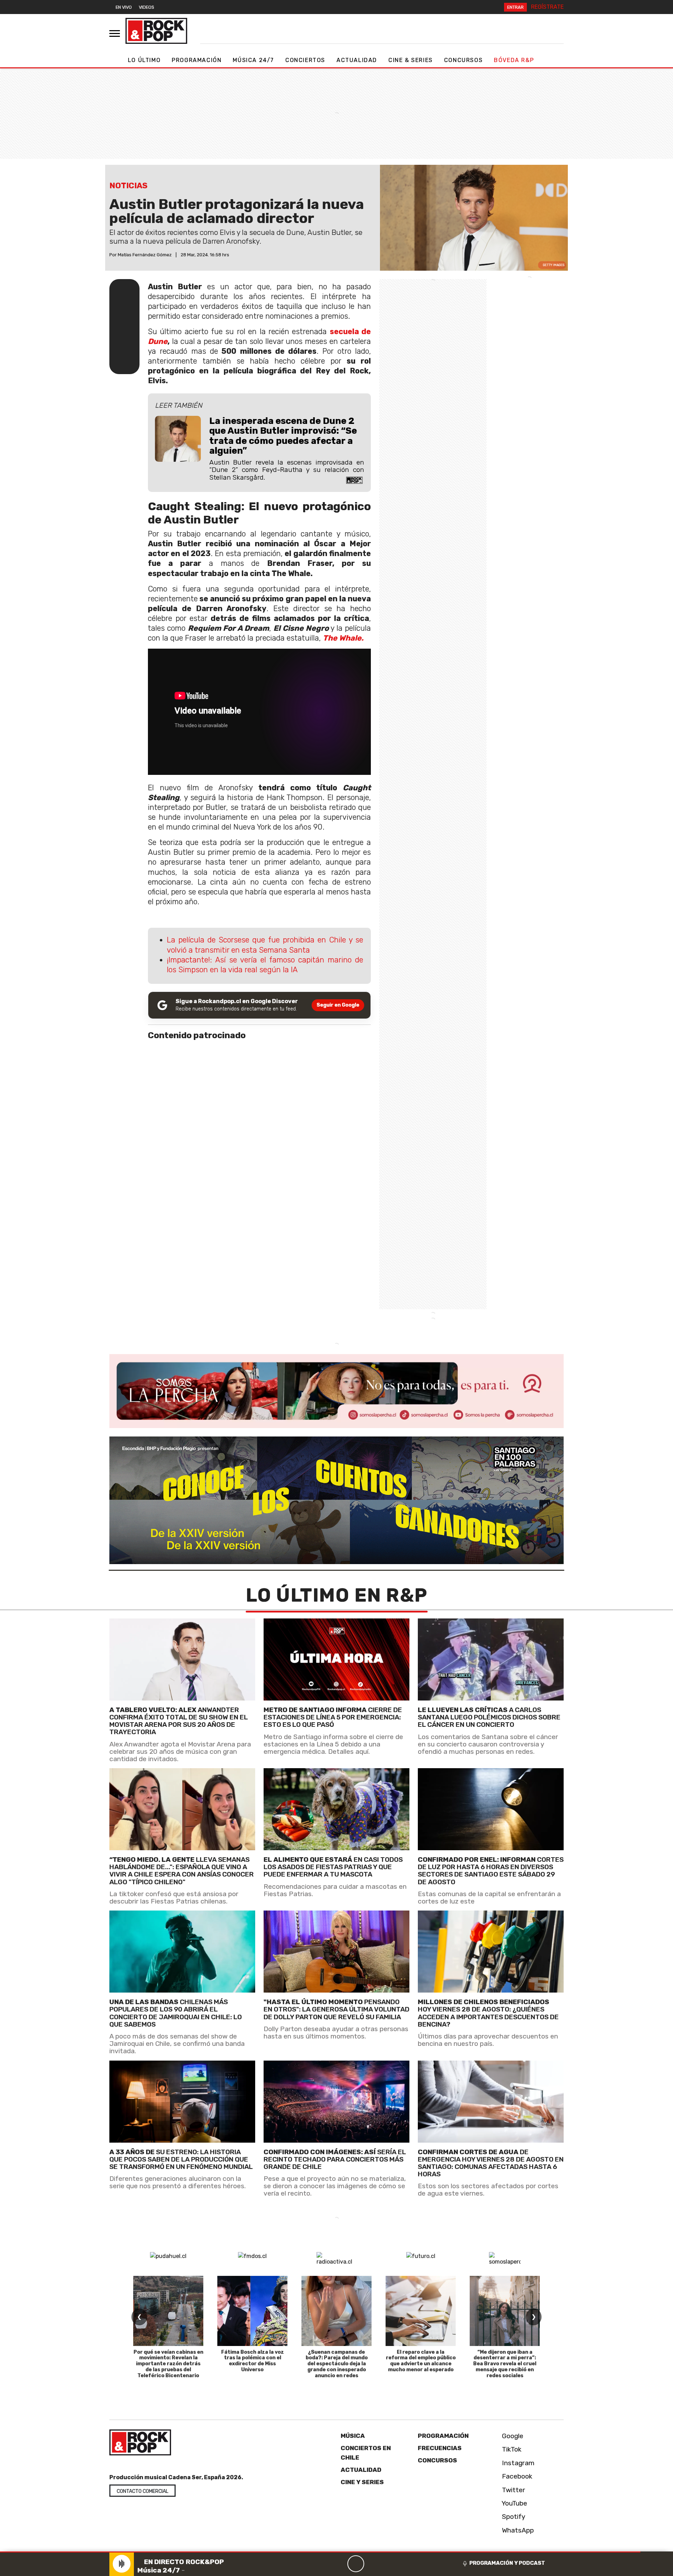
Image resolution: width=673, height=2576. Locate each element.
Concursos (463, 60)
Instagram (517, 2463)
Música (353, 2436)
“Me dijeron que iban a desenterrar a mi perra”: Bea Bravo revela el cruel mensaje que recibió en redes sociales (505, 2364)
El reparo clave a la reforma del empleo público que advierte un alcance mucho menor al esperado (421, 2361)
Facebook (516, 2476)
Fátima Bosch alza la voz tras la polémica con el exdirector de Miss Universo (253, 2361)
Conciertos (305, 60)
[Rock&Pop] (156, 31)
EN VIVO (124, 7)
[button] (320, 2552)
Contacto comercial (142, 2491)
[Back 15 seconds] (339, 2564)
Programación (197, 60)
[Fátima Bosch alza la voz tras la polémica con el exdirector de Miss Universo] (252, 2311)
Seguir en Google (338, 1005)
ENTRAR (515, 7)
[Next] (389, 2564)
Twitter (513, 2490)
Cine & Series (411, 60)
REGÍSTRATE (547, 7)
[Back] (322, 2564)
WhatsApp (517, 2530)
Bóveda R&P (514, 60)
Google (512, 2436)
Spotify (513, 2517)
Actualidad (357, 60)
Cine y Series (362, 2482)
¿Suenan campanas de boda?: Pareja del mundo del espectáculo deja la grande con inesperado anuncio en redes (337, 2364)
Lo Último (144, 60)
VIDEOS (147, 7)
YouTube (514, 2503)
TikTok (511, 2449)
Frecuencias (440, 2448)
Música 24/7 (253, 60)
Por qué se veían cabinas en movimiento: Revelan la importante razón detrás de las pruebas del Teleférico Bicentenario (168, 2364)
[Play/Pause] (356, 2564)
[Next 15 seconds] (373, 2564)
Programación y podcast (507, 2563)
